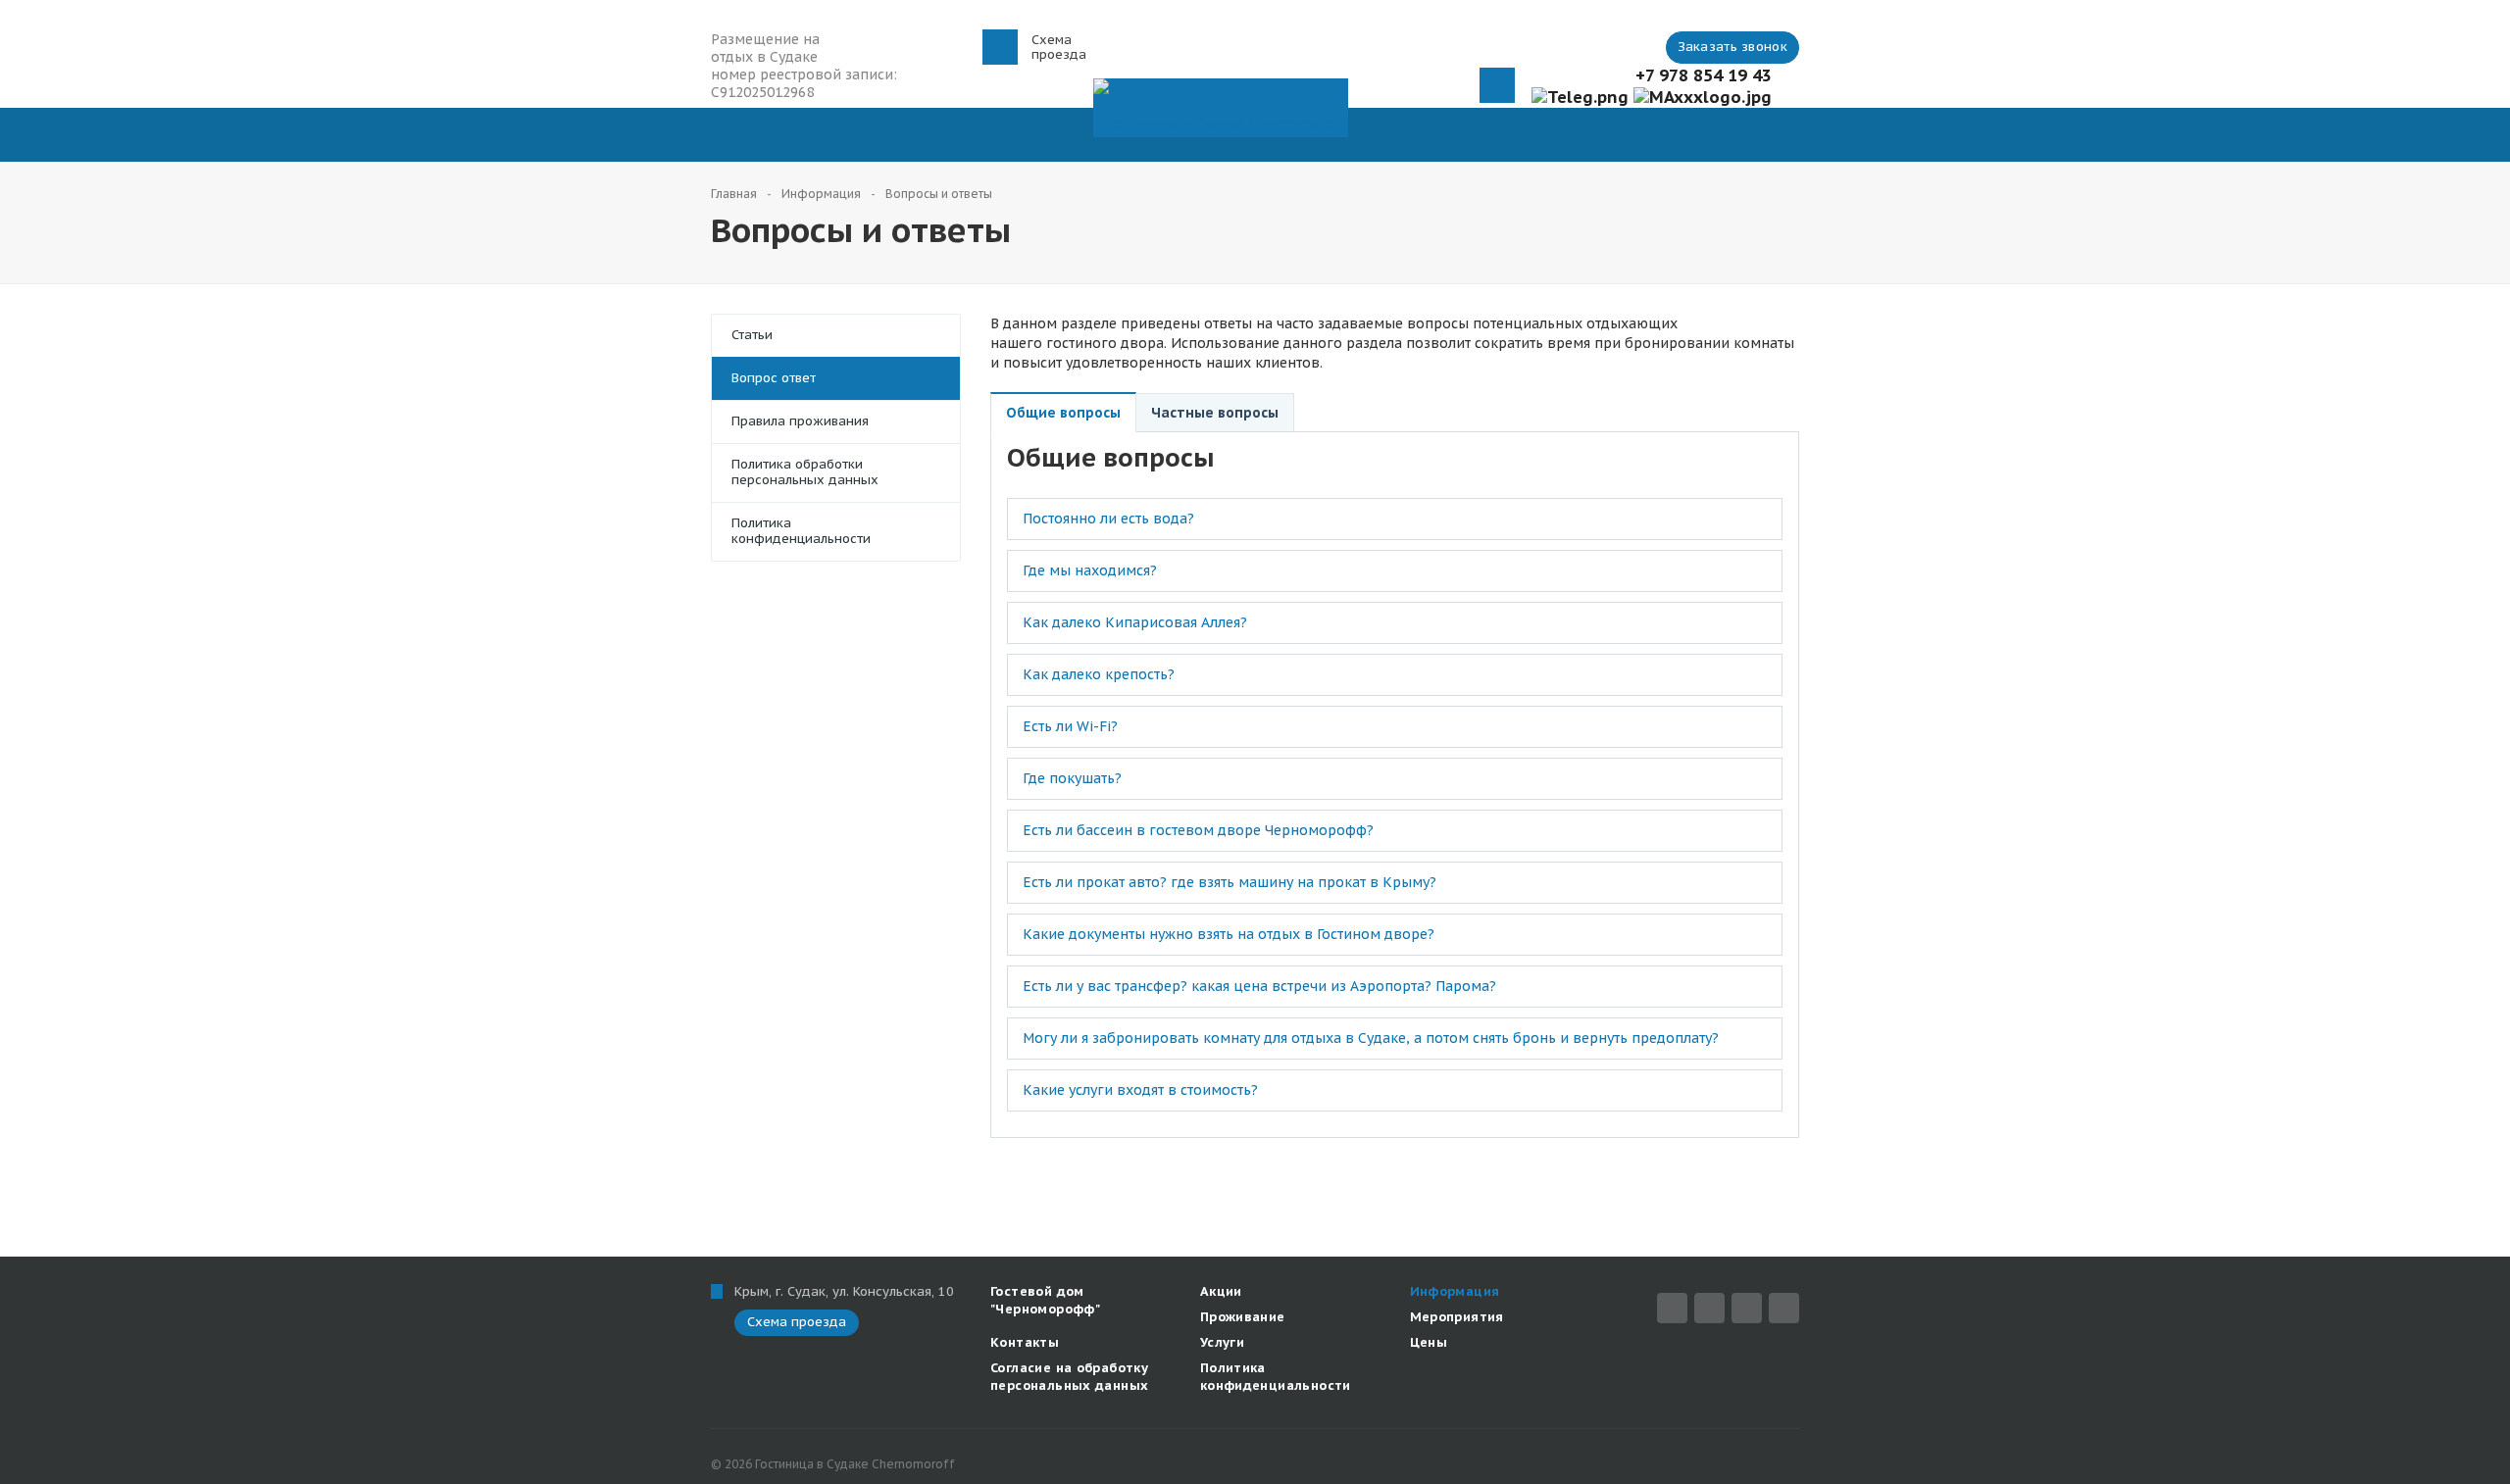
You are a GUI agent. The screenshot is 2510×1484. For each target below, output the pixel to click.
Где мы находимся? (1090, 570)
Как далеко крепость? (1099, 674)
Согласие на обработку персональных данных (1069, 1377)
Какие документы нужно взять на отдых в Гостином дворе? (1229, 934)
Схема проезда (1059, 47)
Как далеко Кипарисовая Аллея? (1135, 622)
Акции (1221, 1291)
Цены (1429, 1342)
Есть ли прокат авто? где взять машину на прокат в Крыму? (1230, 882)
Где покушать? (1072, 778)
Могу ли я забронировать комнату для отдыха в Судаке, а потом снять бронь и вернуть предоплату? (1371, 1038)
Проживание (1243, 1317)
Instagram (1747, 1308)
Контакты (1025, 1342)
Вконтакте (1709, 1308)
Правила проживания (800, 421)
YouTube (1784, 1308)
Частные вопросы (1215, 413)
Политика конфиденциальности (801, 531)
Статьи (752, 335)
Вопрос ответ (774, 378)
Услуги (1222, 1342)
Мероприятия (1457, 1317)
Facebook (1672, 1308)
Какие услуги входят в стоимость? (1140, 1090)
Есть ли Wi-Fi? (1070, 726)
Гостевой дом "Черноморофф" (1045, 1300)
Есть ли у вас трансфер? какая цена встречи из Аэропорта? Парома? (1259, 986)
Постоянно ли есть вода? (1108, 519)
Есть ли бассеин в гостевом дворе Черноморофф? (1198, 830)
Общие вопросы (1063, 413)
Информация (1455, 1291)
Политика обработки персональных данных (805, 472)
